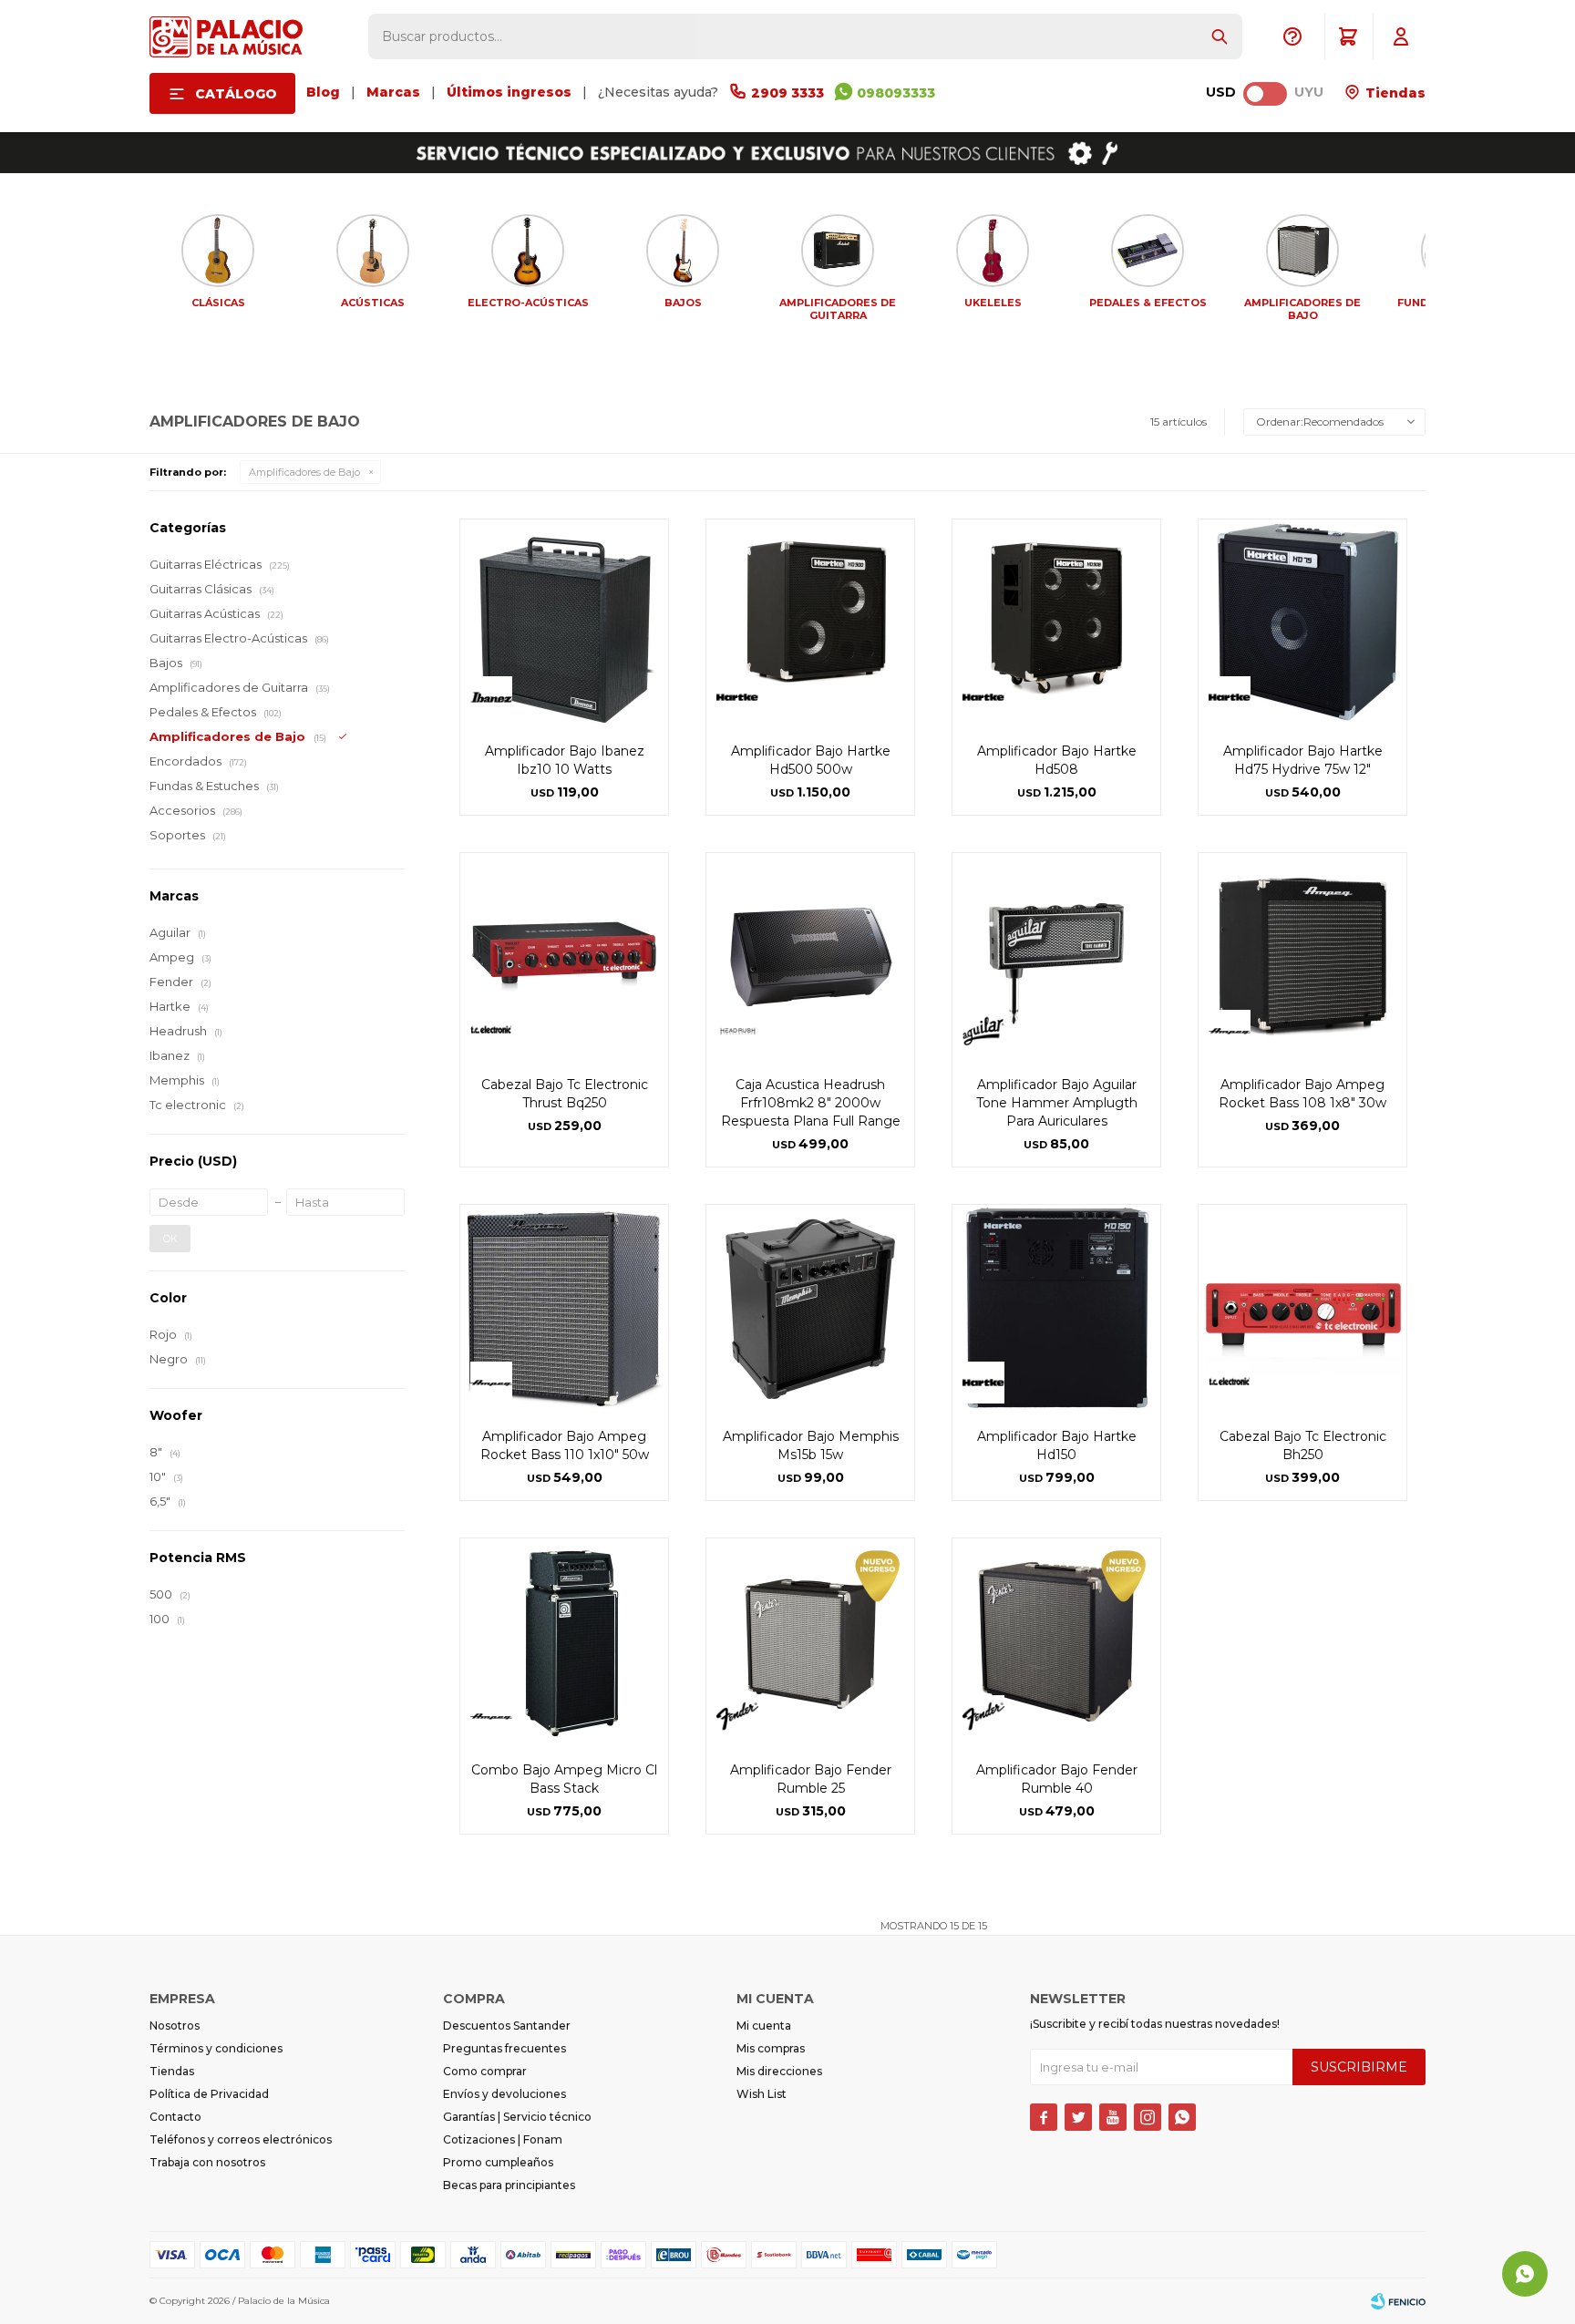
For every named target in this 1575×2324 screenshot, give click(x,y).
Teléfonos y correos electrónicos (241, 2139)
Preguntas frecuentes (504, 2048)
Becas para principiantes (509, 2185)
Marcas (393, 92)
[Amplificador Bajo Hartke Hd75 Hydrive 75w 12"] (1302, 623)
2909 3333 (787, 93)
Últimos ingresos (509, 92)
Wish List (762, 2094)
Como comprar (485, 2071)
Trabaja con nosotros (207, 2162)
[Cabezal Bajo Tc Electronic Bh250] (1302, 1309)
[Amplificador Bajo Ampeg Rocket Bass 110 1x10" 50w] (564, 1309)
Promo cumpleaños (498, 2162)
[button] (1220, 36)
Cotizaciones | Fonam (503, 2139)
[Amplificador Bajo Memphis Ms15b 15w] (810, 1309)
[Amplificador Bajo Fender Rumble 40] (1056, 1642)
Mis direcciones (779, 2071)
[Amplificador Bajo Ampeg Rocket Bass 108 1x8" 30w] (1302, 957)
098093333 (896, 93)
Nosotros (175, 2026)
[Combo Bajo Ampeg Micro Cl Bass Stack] (564, 1642)
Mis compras (771, 2048)
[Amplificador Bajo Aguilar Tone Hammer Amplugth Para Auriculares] (1056, 957)
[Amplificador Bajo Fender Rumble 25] (810, 1642)
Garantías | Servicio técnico (517, 2117)
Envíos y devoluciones (504, 2094)
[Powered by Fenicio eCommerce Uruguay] (1398, 2301)
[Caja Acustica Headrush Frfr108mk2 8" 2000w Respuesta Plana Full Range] (810, 957)
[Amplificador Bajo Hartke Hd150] (1056, 1309)
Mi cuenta (764, 2026)
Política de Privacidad (209, 2094)
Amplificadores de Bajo (304, 472)
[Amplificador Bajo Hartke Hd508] (1056, 623)
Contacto (175, 2117)
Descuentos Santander (507, 2026)
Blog (323, 92)
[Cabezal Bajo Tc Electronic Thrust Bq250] (564, 957)
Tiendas (1394, 93)
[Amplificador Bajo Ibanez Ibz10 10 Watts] (564, 623)
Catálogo (236, 94)
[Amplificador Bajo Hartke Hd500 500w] (810, 623)
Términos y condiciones (216, 2048)
